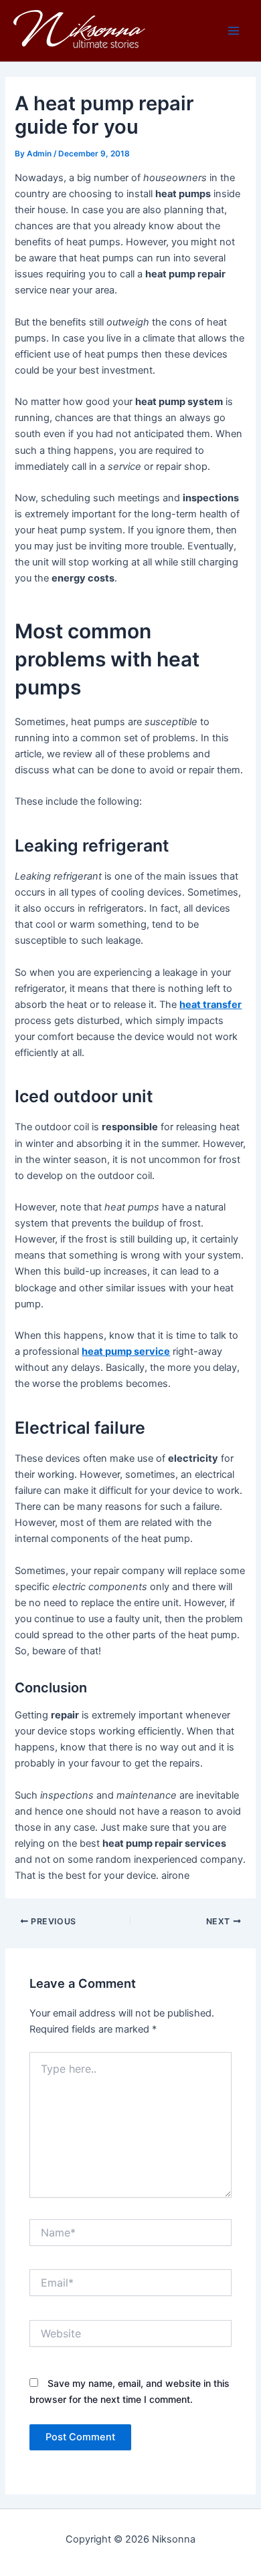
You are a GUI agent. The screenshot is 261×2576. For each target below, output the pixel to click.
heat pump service (126, 1351)
